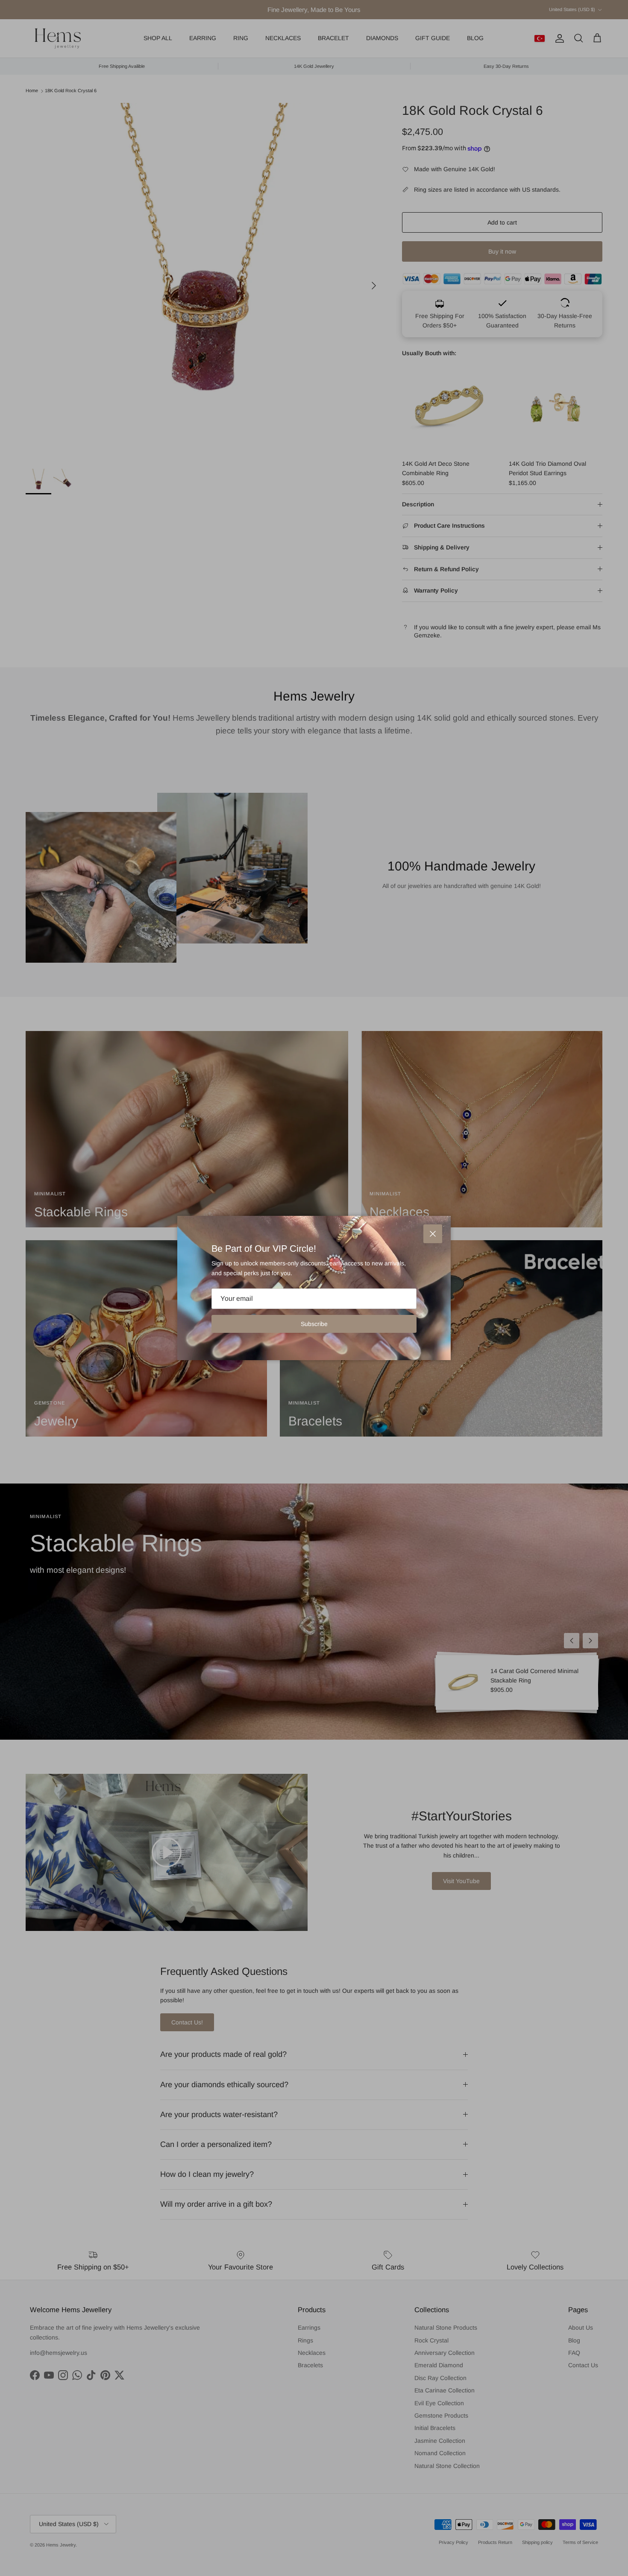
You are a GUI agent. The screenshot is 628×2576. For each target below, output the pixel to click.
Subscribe (314, 1324)
